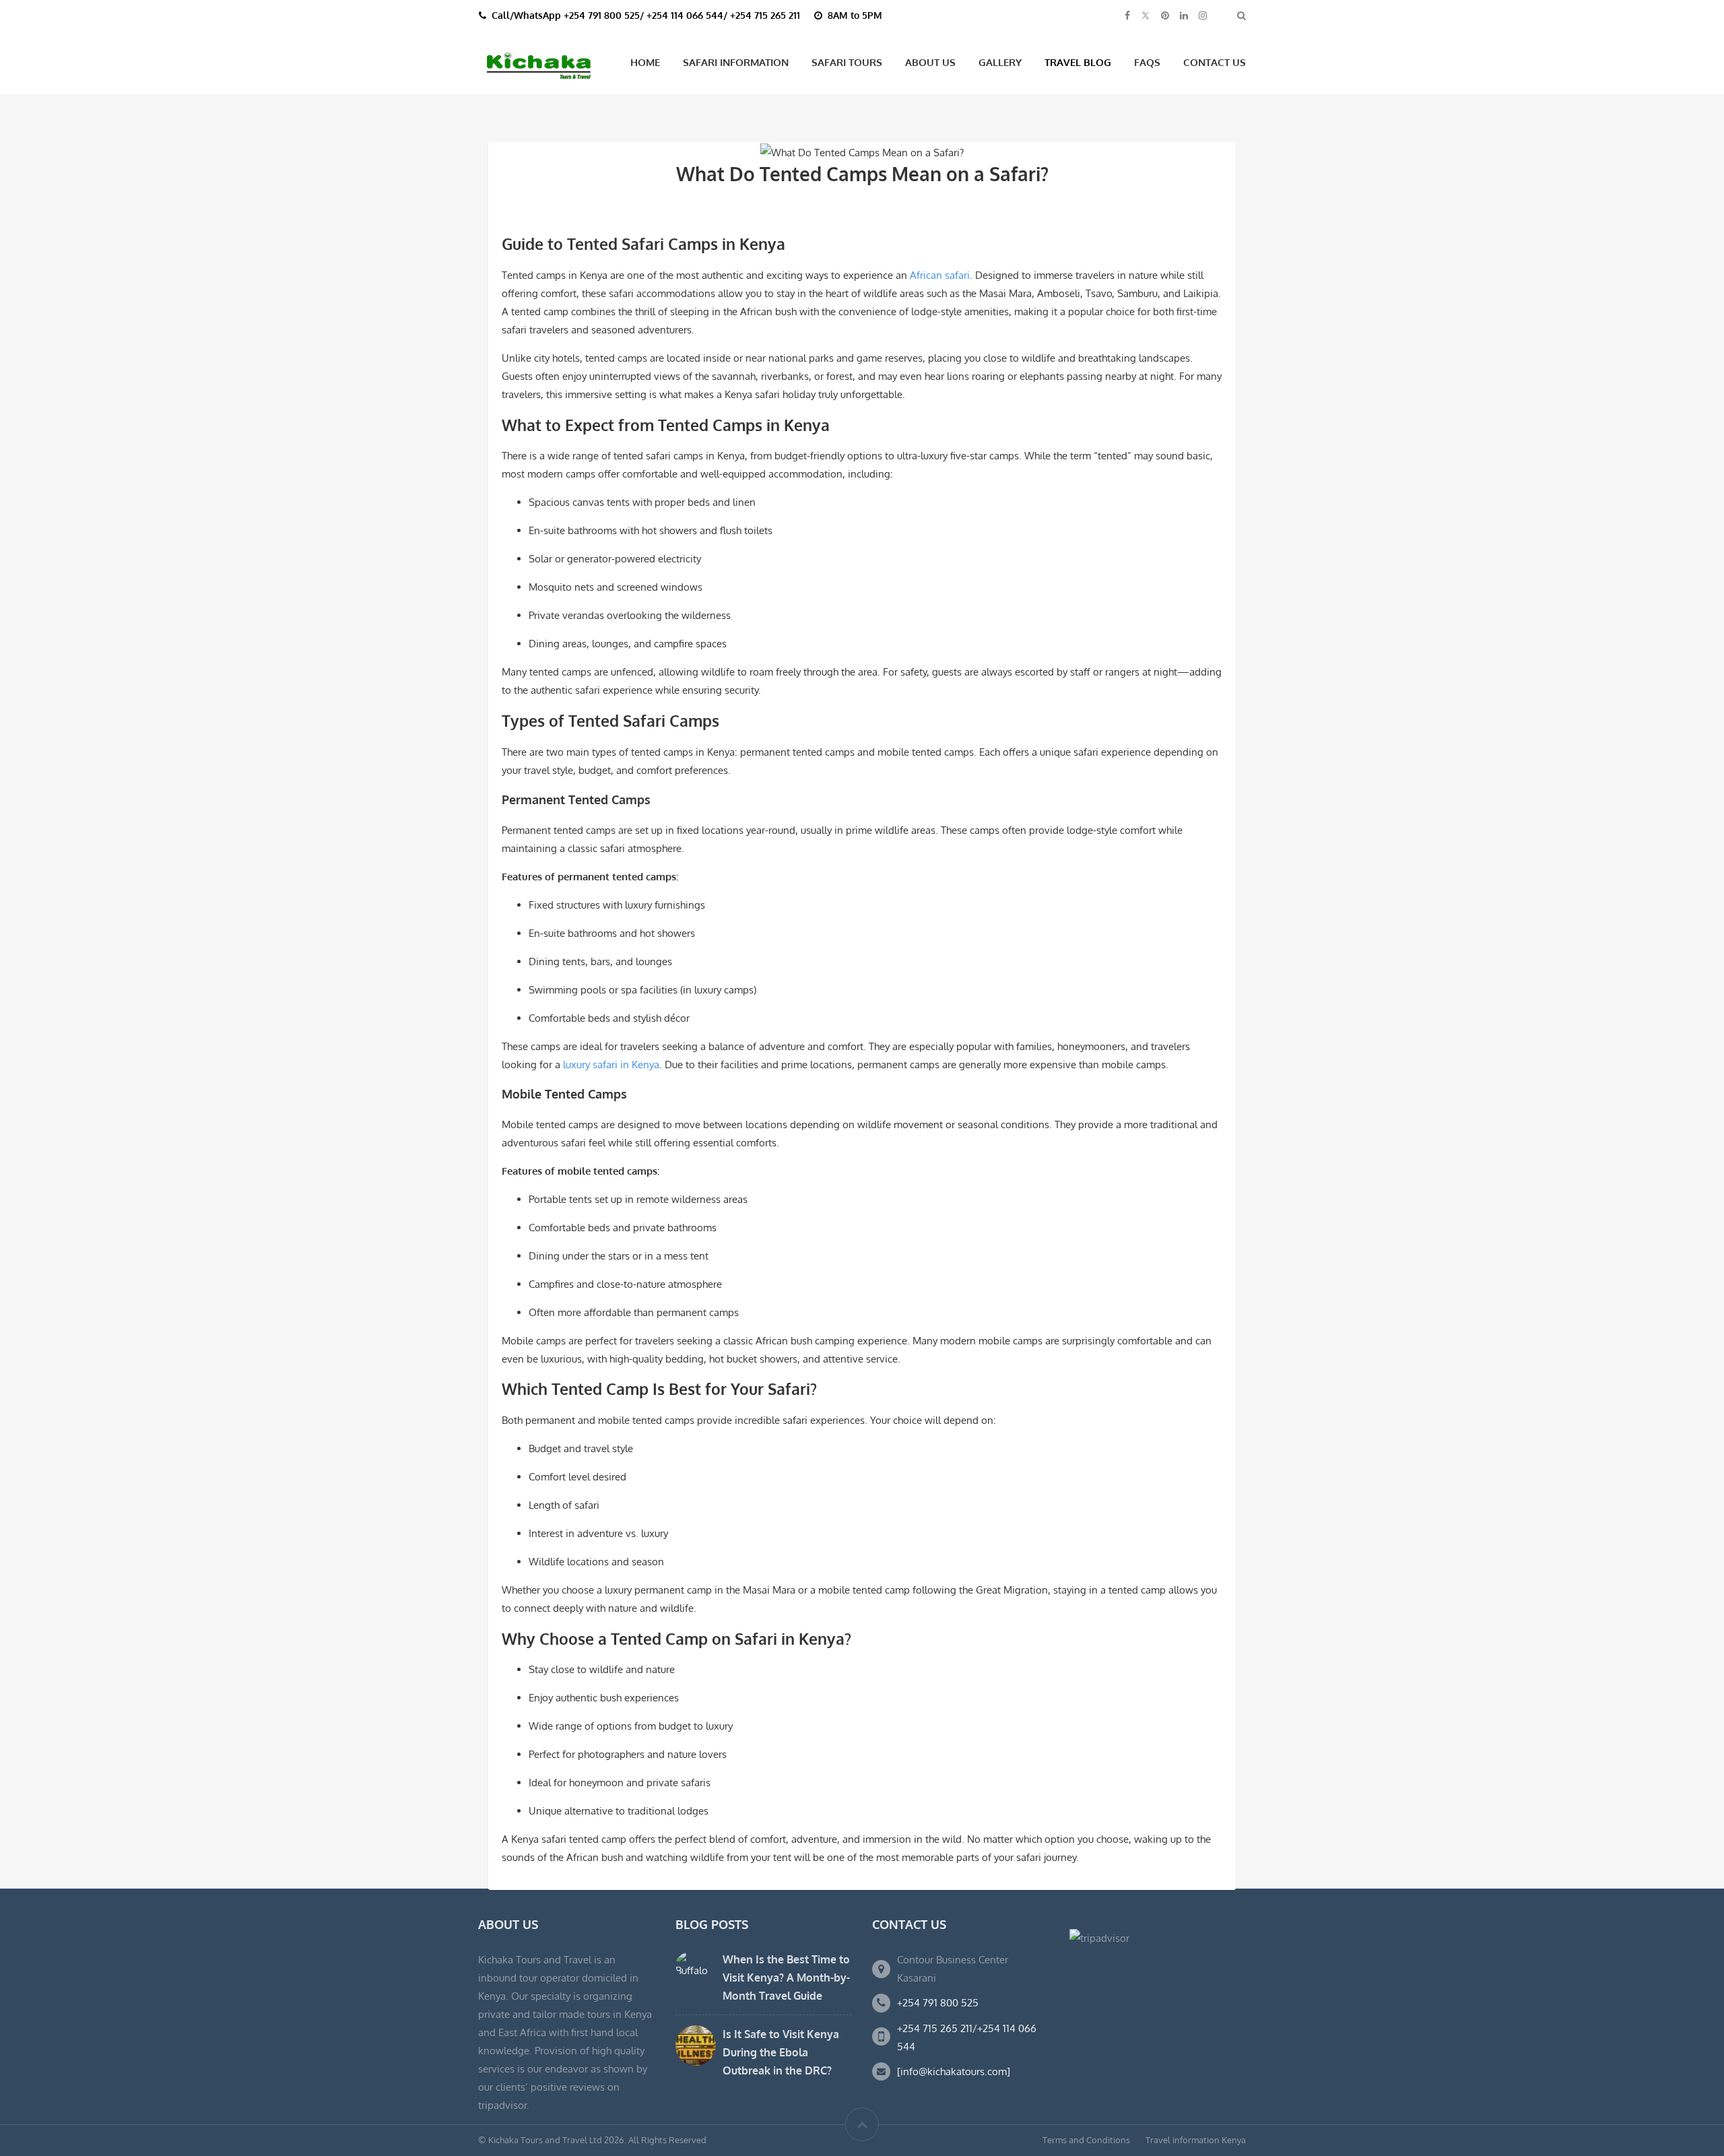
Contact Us (1215, 62)
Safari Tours (847, 62)
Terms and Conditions (1086, 2140)
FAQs (1147, 62)
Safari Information (736, 62)
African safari (940, 275)
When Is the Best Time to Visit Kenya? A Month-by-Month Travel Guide (786, 1978)
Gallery (1000, 62)
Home (645, 62)
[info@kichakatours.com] (954, 2071)
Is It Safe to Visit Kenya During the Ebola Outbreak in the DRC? (781, 2052)
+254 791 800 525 (938, 2003)
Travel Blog (1078, 62)
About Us (930, 62)
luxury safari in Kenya (611, 1065)
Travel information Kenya (1196, 2140)
